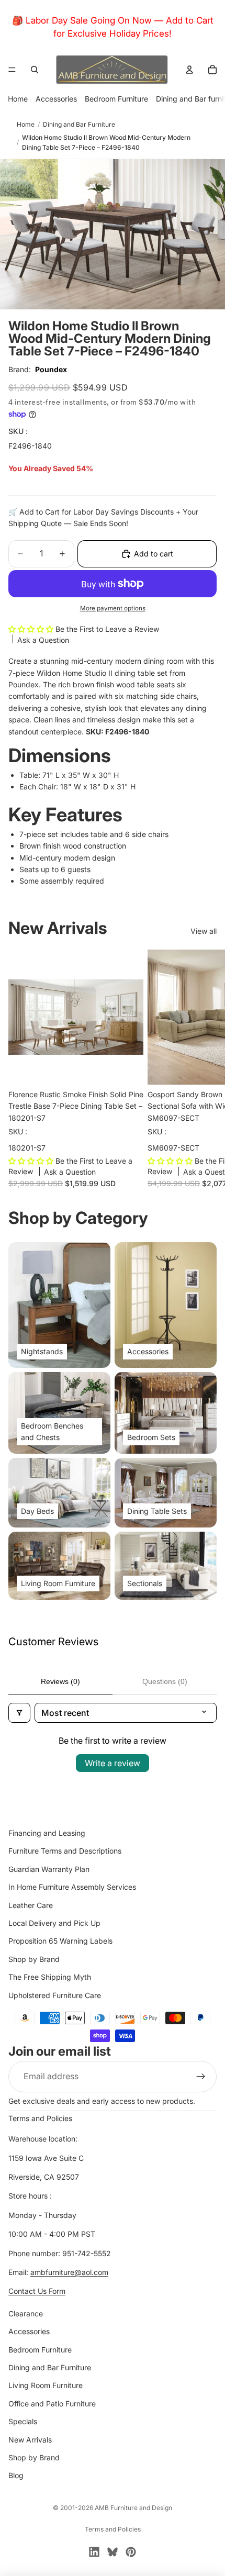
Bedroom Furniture (116, 99)
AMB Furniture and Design (133, 2508)
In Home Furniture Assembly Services (72, 1887)
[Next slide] (205, 1068)
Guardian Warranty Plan (49, 1869)
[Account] (189, 70)
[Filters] (19, 1713)
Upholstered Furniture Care (55, 1995)
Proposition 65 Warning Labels (60, 1941)
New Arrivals (30, 2439)
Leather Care (31, 1905)
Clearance (26, 2313)
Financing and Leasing (47, 1833)
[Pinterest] (131, 2552)
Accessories (56, 99)
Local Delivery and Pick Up (54, 1922)
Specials (23, 2421)
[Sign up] (201, 2076)
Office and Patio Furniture (52, 2403)
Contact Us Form (37, 2291)
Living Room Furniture (46, 2385)
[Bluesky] (113, 2552)
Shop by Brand (34, 1959)
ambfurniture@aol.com (69, 2272)
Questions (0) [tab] (165, 1681)
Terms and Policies (40, 2118)
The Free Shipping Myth (50, 1977)
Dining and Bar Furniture (79, 124)
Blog (16, 2475)
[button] (32, 629)
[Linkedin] (94, 2552)
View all (204, 931)
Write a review (113, 1763)
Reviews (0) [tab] (60, 1681)
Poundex (51, 369)
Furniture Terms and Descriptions (65, 1851)
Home (18, 99)
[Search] (35, 70)
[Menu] (12, 70)
